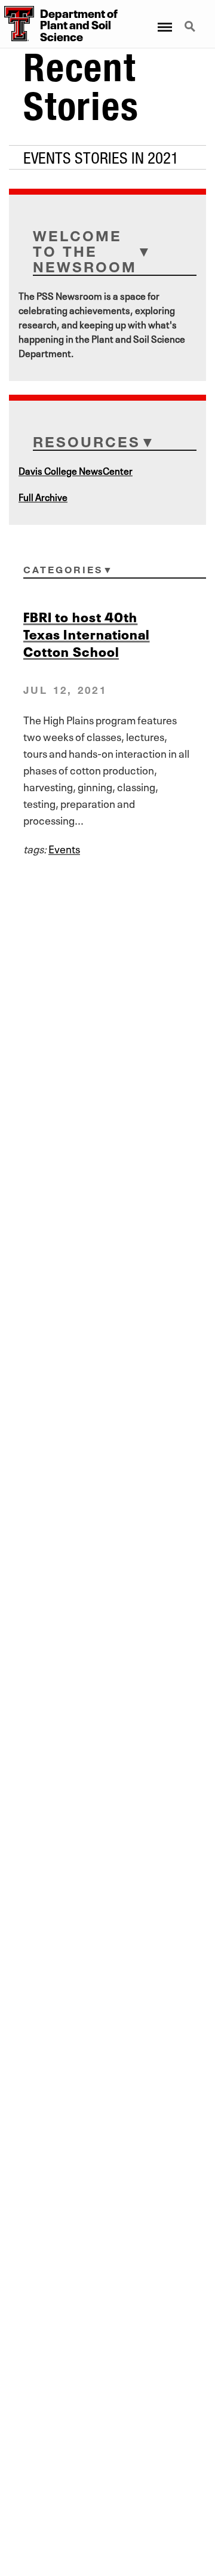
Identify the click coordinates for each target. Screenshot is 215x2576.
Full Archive (43, 496)
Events (64, 848)
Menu (164, 20)
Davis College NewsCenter (76, 470)
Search (191, 20)
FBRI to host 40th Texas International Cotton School (87, 633)
